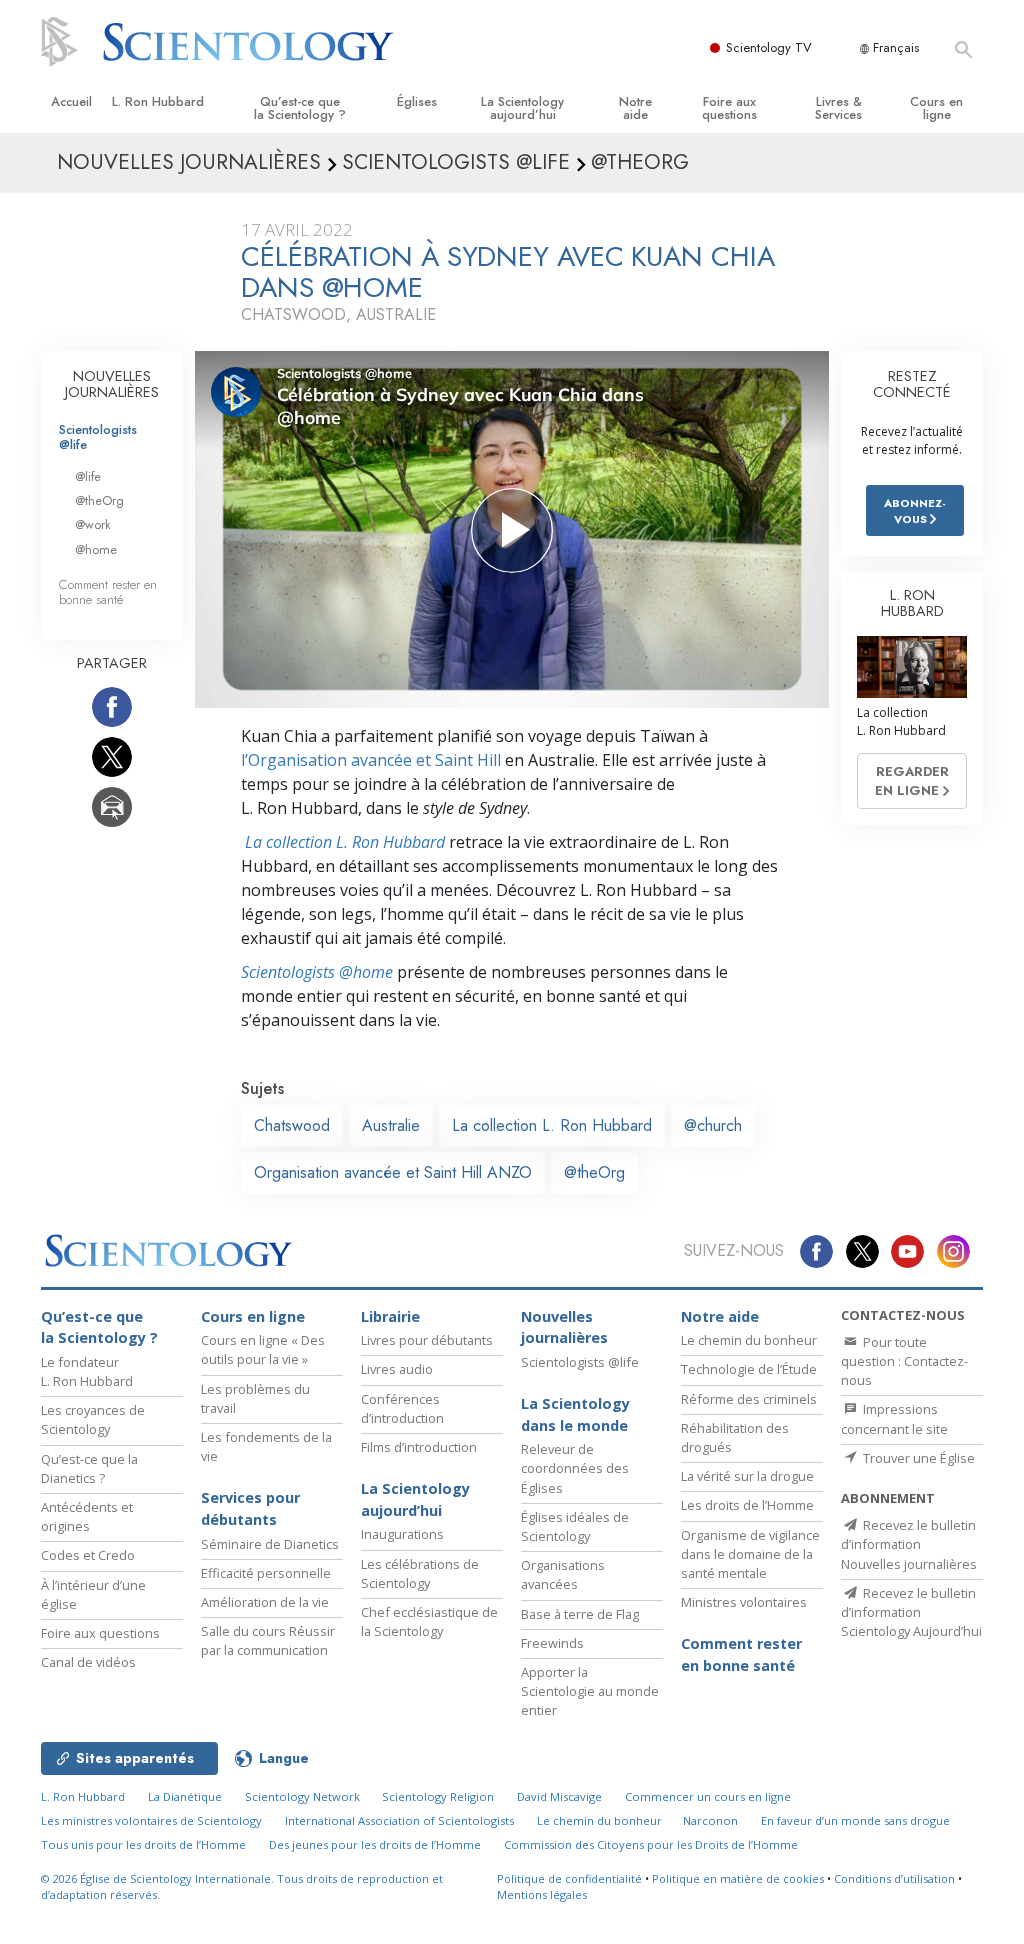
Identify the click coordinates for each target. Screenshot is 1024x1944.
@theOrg (594, 1172)
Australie (391, 1125)
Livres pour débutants (427, 1340)
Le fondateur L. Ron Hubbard (87, 1371)
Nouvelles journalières (564, 1327)
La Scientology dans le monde (575, 1414)
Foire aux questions (729, 108)
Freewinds (552, 1643)
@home (96, 549)
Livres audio (397, 1369)
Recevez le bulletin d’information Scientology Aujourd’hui (911, 1612)
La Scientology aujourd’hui (522, 108)
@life (88, 476)
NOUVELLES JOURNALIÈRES (112, 384)
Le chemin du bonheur (749, 1340)
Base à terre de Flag (580, 1614)
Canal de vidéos (88, 1662)
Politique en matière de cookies (738, 1878)
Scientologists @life (98, 437)
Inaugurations (402, 1534)
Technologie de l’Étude (749, 1369)
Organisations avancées (563, 1574)
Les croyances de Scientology (93, 1419)
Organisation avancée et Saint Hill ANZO (393, 1172)
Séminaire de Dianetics (270, 1544)
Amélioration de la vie (265, 1602)
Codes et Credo (88, 1555)
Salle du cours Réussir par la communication (268, 1640)
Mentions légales (542, 1894)
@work (93, 524)
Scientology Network (302, 1796)
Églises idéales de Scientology (575, 1526)
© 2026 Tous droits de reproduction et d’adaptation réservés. (242, 1887)
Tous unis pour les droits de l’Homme (143, 1844)
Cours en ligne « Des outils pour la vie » (263, 1349)
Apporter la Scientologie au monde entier (590, 1691)
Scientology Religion (438, 1796)
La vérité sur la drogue (747, 1476)
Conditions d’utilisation (894, 1878)
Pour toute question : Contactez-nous (904, 1361)
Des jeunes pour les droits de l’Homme (375, 1844)
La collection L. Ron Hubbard (343, 842)
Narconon (710, 1820)
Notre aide (635, 108)
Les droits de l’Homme (747, 1505)
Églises (417, 101)
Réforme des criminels (749, 1399)
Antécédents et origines (87, 1516)
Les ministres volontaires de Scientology (151, 1820)
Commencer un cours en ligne (708, 1796)
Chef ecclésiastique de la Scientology (429, 1621)
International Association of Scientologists (399, 1820)
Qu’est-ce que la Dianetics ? (89, 1468)
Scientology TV (769, 47)
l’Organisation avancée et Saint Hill (371, 760)
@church (713, 1125)
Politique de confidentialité (569, 1878)
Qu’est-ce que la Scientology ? (300, 108)
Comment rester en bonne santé (108, 592)
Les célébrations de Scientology (420, 1573)
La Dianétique (185, 1796)
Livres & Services (838, 108)
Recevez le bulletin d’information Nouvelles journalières (909, 1544)
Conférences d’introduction (402, 1408)
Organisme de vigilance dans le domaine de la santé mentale (750, 1554)
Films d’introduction (419, 1447)
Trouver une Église (917, 1458)
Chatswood (292, 1125)
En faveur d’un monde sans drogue (855, 1820)
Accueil (71, 101)
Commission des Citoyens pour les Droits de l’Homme (651, 1844)
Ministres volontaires (744, 1602)
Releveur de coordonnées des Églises (575, 1468)
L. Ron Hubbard (158, 101)
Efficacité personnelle (266, 1573)
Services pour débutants (250, 1508)
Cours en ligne (936, 108)
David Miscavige (559, 1796)
